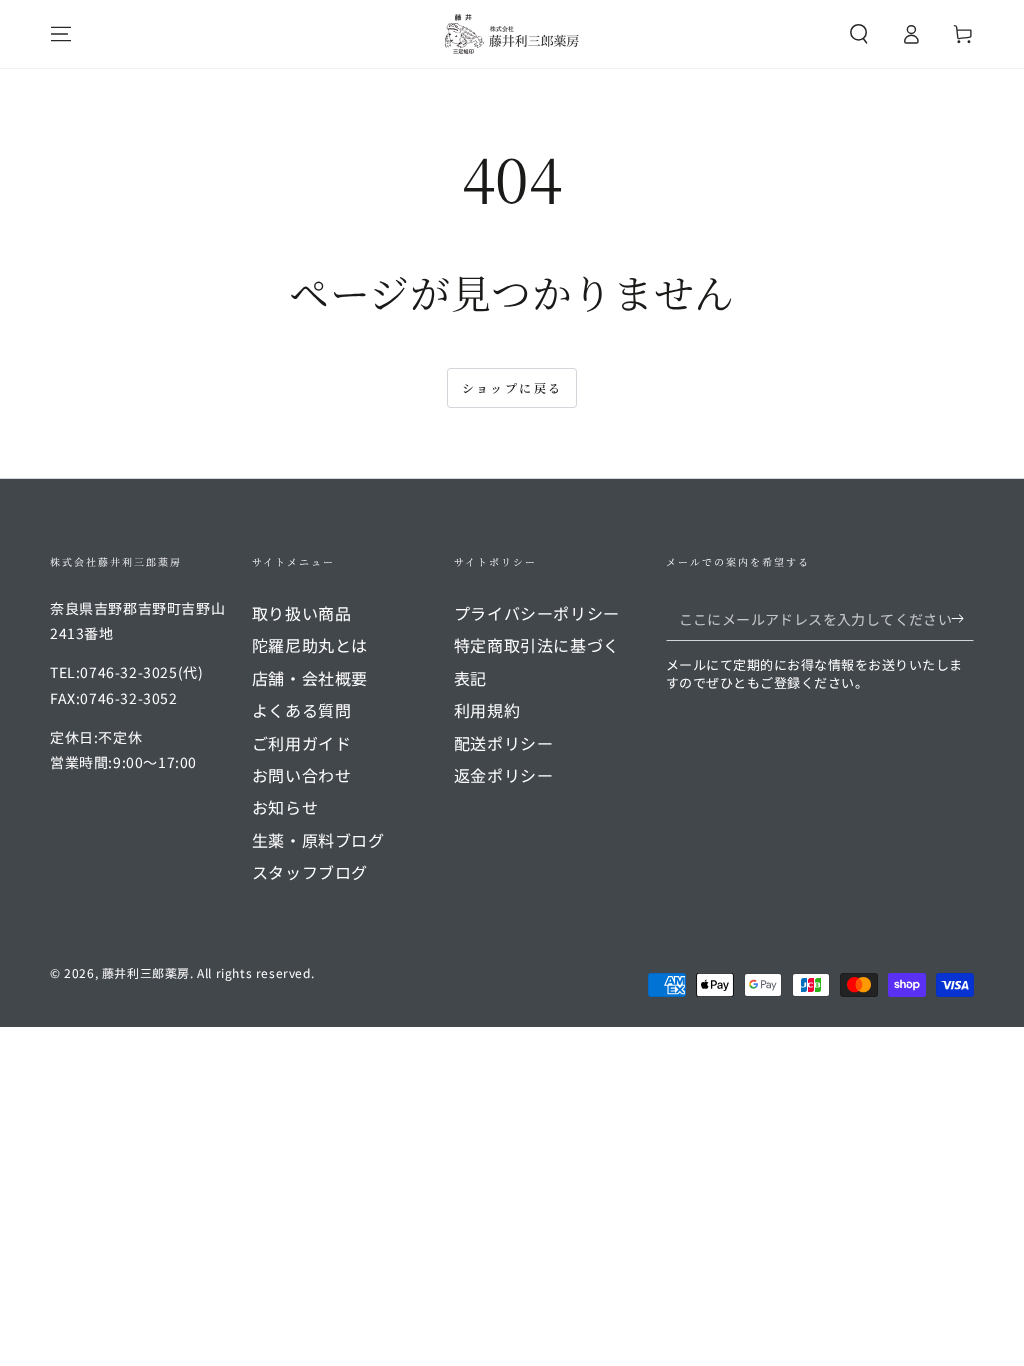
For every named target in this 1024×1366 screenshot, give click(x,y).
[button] (859, 34)
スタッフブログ (310, 872)
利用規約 (487, 710)
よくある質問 (302, 710)
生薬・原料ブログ (318, 840)
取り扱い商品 (302, 613)
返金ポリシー (504, 775)
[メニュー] (61, 34)
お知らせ (285, 807)
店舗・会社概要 (310, 678)
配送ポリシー (504, 743)
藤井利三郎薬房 (146, 972)
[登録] (962, 618)
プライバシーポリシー (537, 613)
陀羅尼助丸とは (310, 645)
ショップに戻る (512, 387)
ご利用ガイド (302, 743)
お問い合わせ (302, 775)
